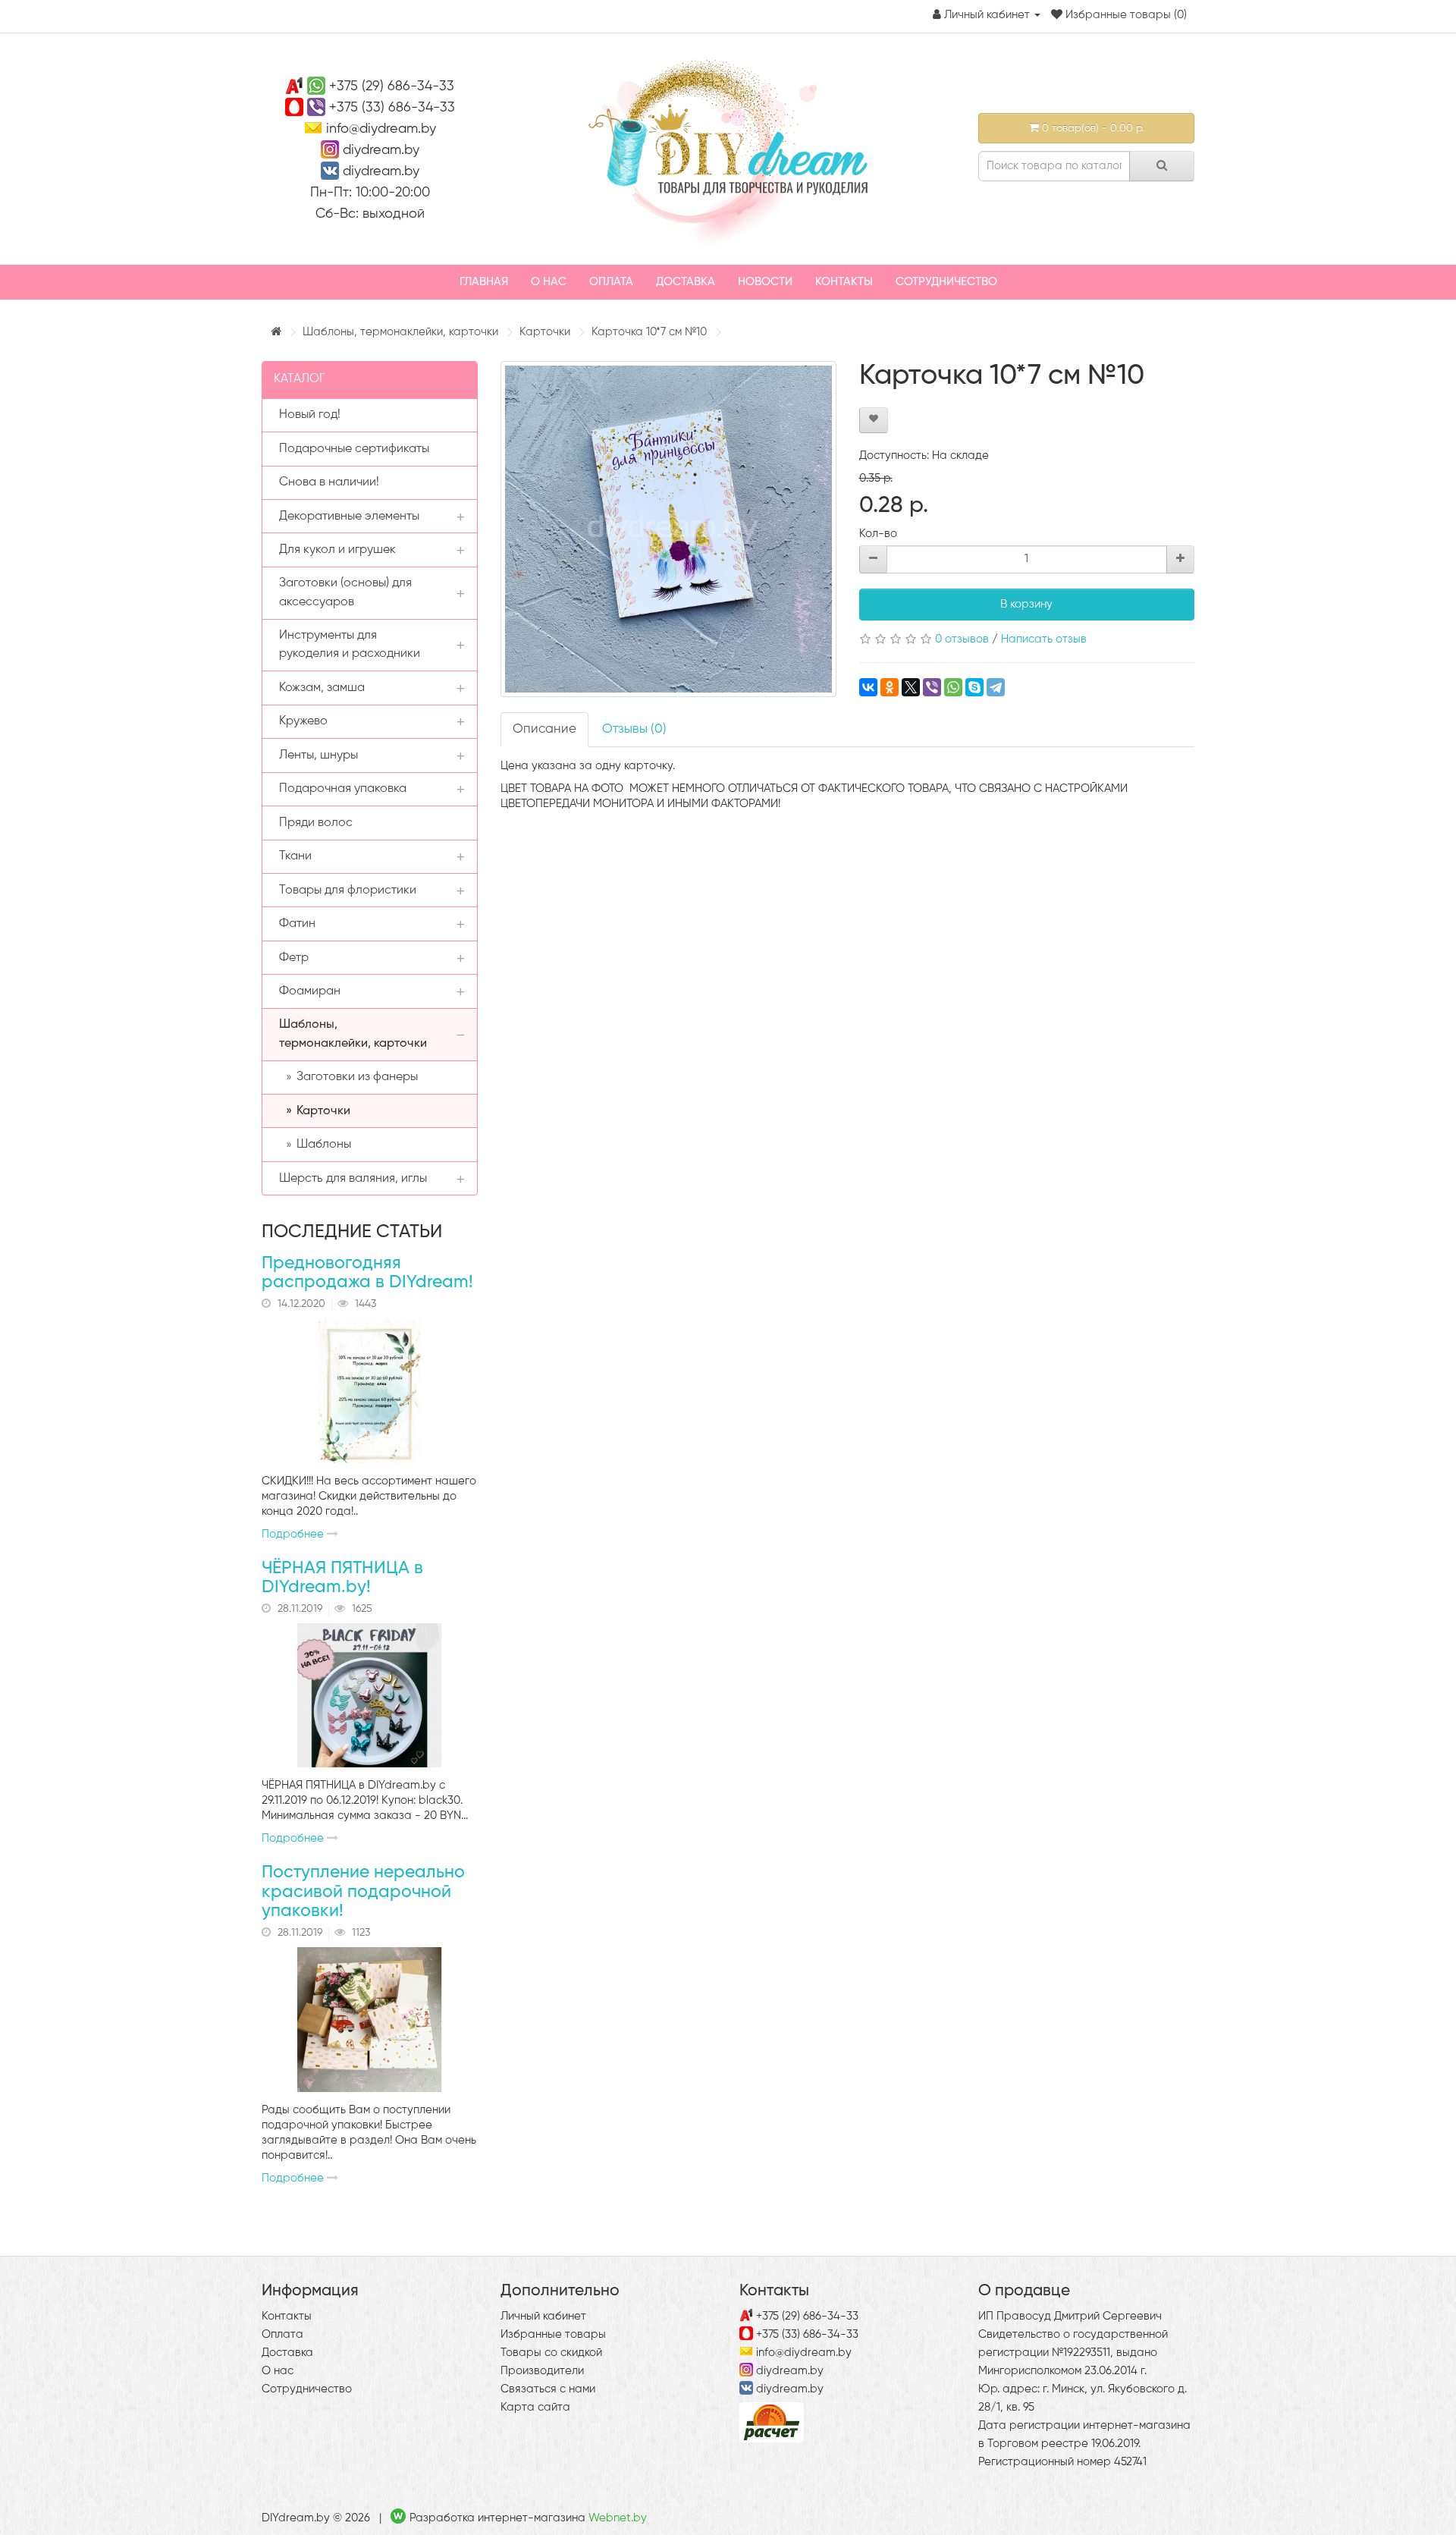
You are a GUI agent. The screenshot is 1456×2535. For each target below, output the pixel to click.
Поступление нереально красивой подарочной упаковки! (363, 1892)
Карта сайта (535, 2407)
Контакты (844, 282)
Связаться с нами (548, 2389)
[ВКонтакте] (868, 687)
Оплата (611, 282)
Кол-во (878, 534)
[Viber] (932, 687)
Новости (765, 282)
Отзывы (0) (634, 729)
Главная (484, 282)
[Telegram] (996, 687)
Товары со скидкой (551, 2353)
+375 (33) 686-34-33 (392, 108)
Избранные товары (553, 2334)
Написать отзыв (1044, 639)
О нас (549, 282)
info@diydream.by (381, 129)
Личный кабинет (543, 2316)
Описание (544, 729)
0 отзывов (962, 639)
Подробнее (294, 1534)
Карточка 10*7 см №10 (649, 332)
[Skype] (974, 687)
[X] (911, 687)
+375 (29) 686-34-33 (392, 86)
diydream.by (381, 150)
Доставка (686, 282)
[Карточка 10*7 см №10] (668, 529)
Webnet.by (618, 2518)
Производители (542, 2371)
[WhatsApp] (953, 687)
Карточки (545, 332)
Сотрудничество (946, 282)
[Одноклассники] (890, 687)
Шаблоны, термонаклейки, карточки (400, 332)
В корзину (1026, 604)
